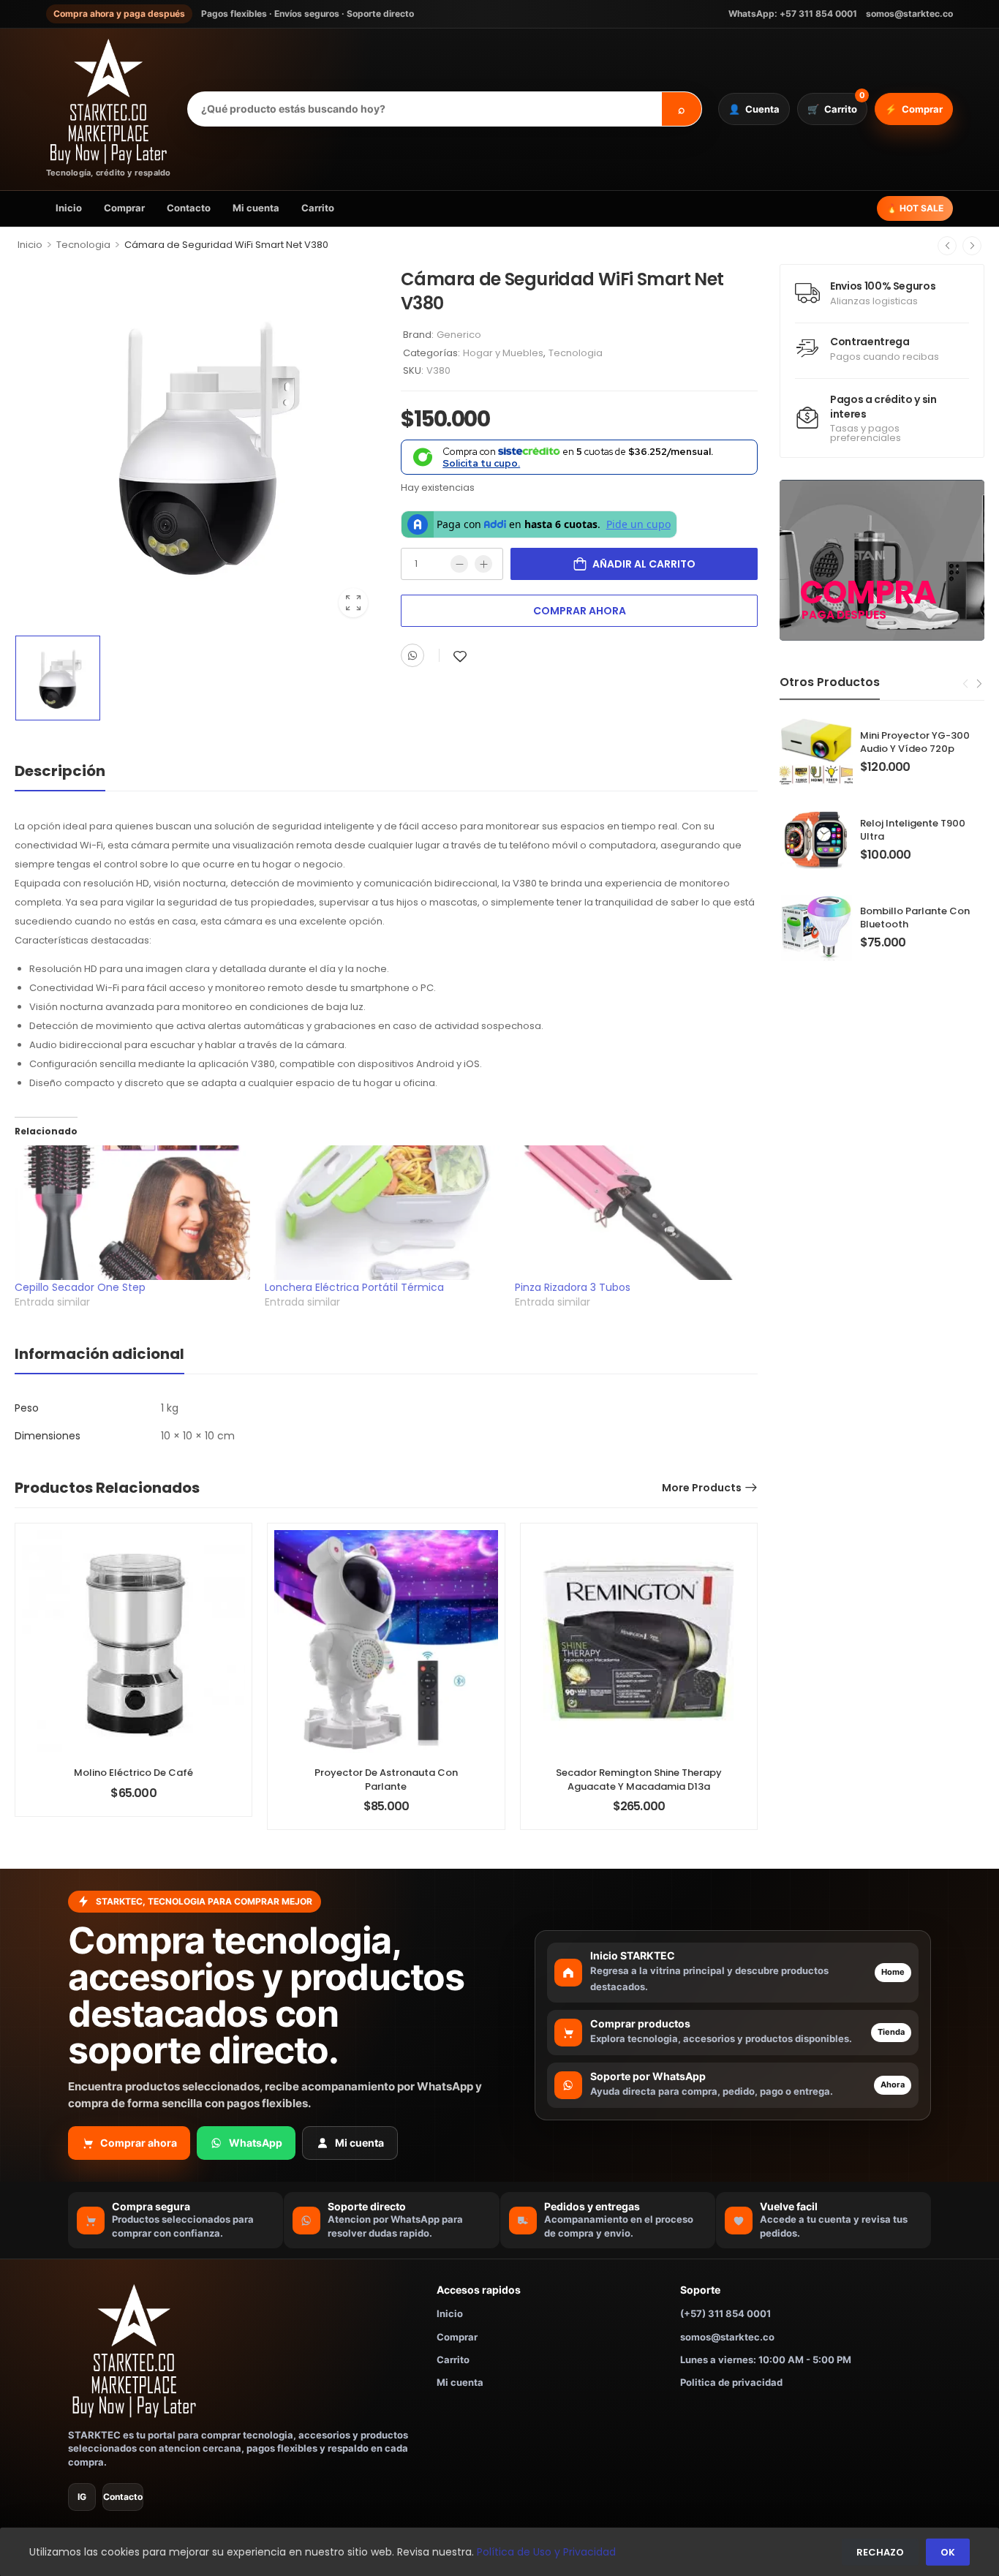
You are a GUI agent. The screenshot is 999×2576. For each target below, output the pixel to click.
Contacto (189, 208)
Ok (948, 2552)
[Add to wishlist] (460, 656)
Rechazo (880, 2552)
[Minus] (459, 564)
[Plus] (483, 564)
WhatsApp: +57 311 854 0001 (793, 14)
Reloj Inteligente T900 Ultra (913, 830)
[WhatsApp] (412, 655)
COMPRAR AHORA (580, 611)
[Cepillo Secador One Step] (132, 1213)
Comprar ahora (139, 2143)
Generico (459, 335)
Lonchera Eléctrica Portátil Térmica (354, 1287)
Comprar (124, 208)
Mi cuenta (256, 208)
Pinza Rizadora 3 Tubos (573, 1287)
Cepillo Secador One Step (80, 1287)
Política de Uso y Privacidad (546, 2552)
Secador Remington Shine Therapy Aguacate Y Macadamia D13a (639, 1779)
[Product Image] (197, 446)
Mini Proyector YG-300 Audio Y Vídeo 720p (915, 742)
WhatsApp (256, 2143)
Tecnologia (83, 245)
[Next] (972, 246)
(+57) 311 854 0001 (725, 2313)
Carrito (318, 208)
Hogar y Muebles (503, 353)
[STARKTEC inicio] (242, 2351)
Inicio (69, 208)
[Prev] (947, 246)
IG (82, 2497)
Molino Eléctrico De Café (133, 1773)
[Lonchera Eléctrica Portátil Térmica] (382, 1213)
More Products (702, 1488)
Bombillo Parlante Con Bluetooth (915, 918)
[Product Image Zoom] (353, 603)
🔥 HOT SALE (915, 208)
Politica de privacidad (731, 2382)
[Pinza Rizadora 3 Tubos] (633, 1213)
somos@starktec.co (909, 14)
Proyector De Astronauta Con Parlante (386, 1779)
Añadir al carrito (644, 564)
